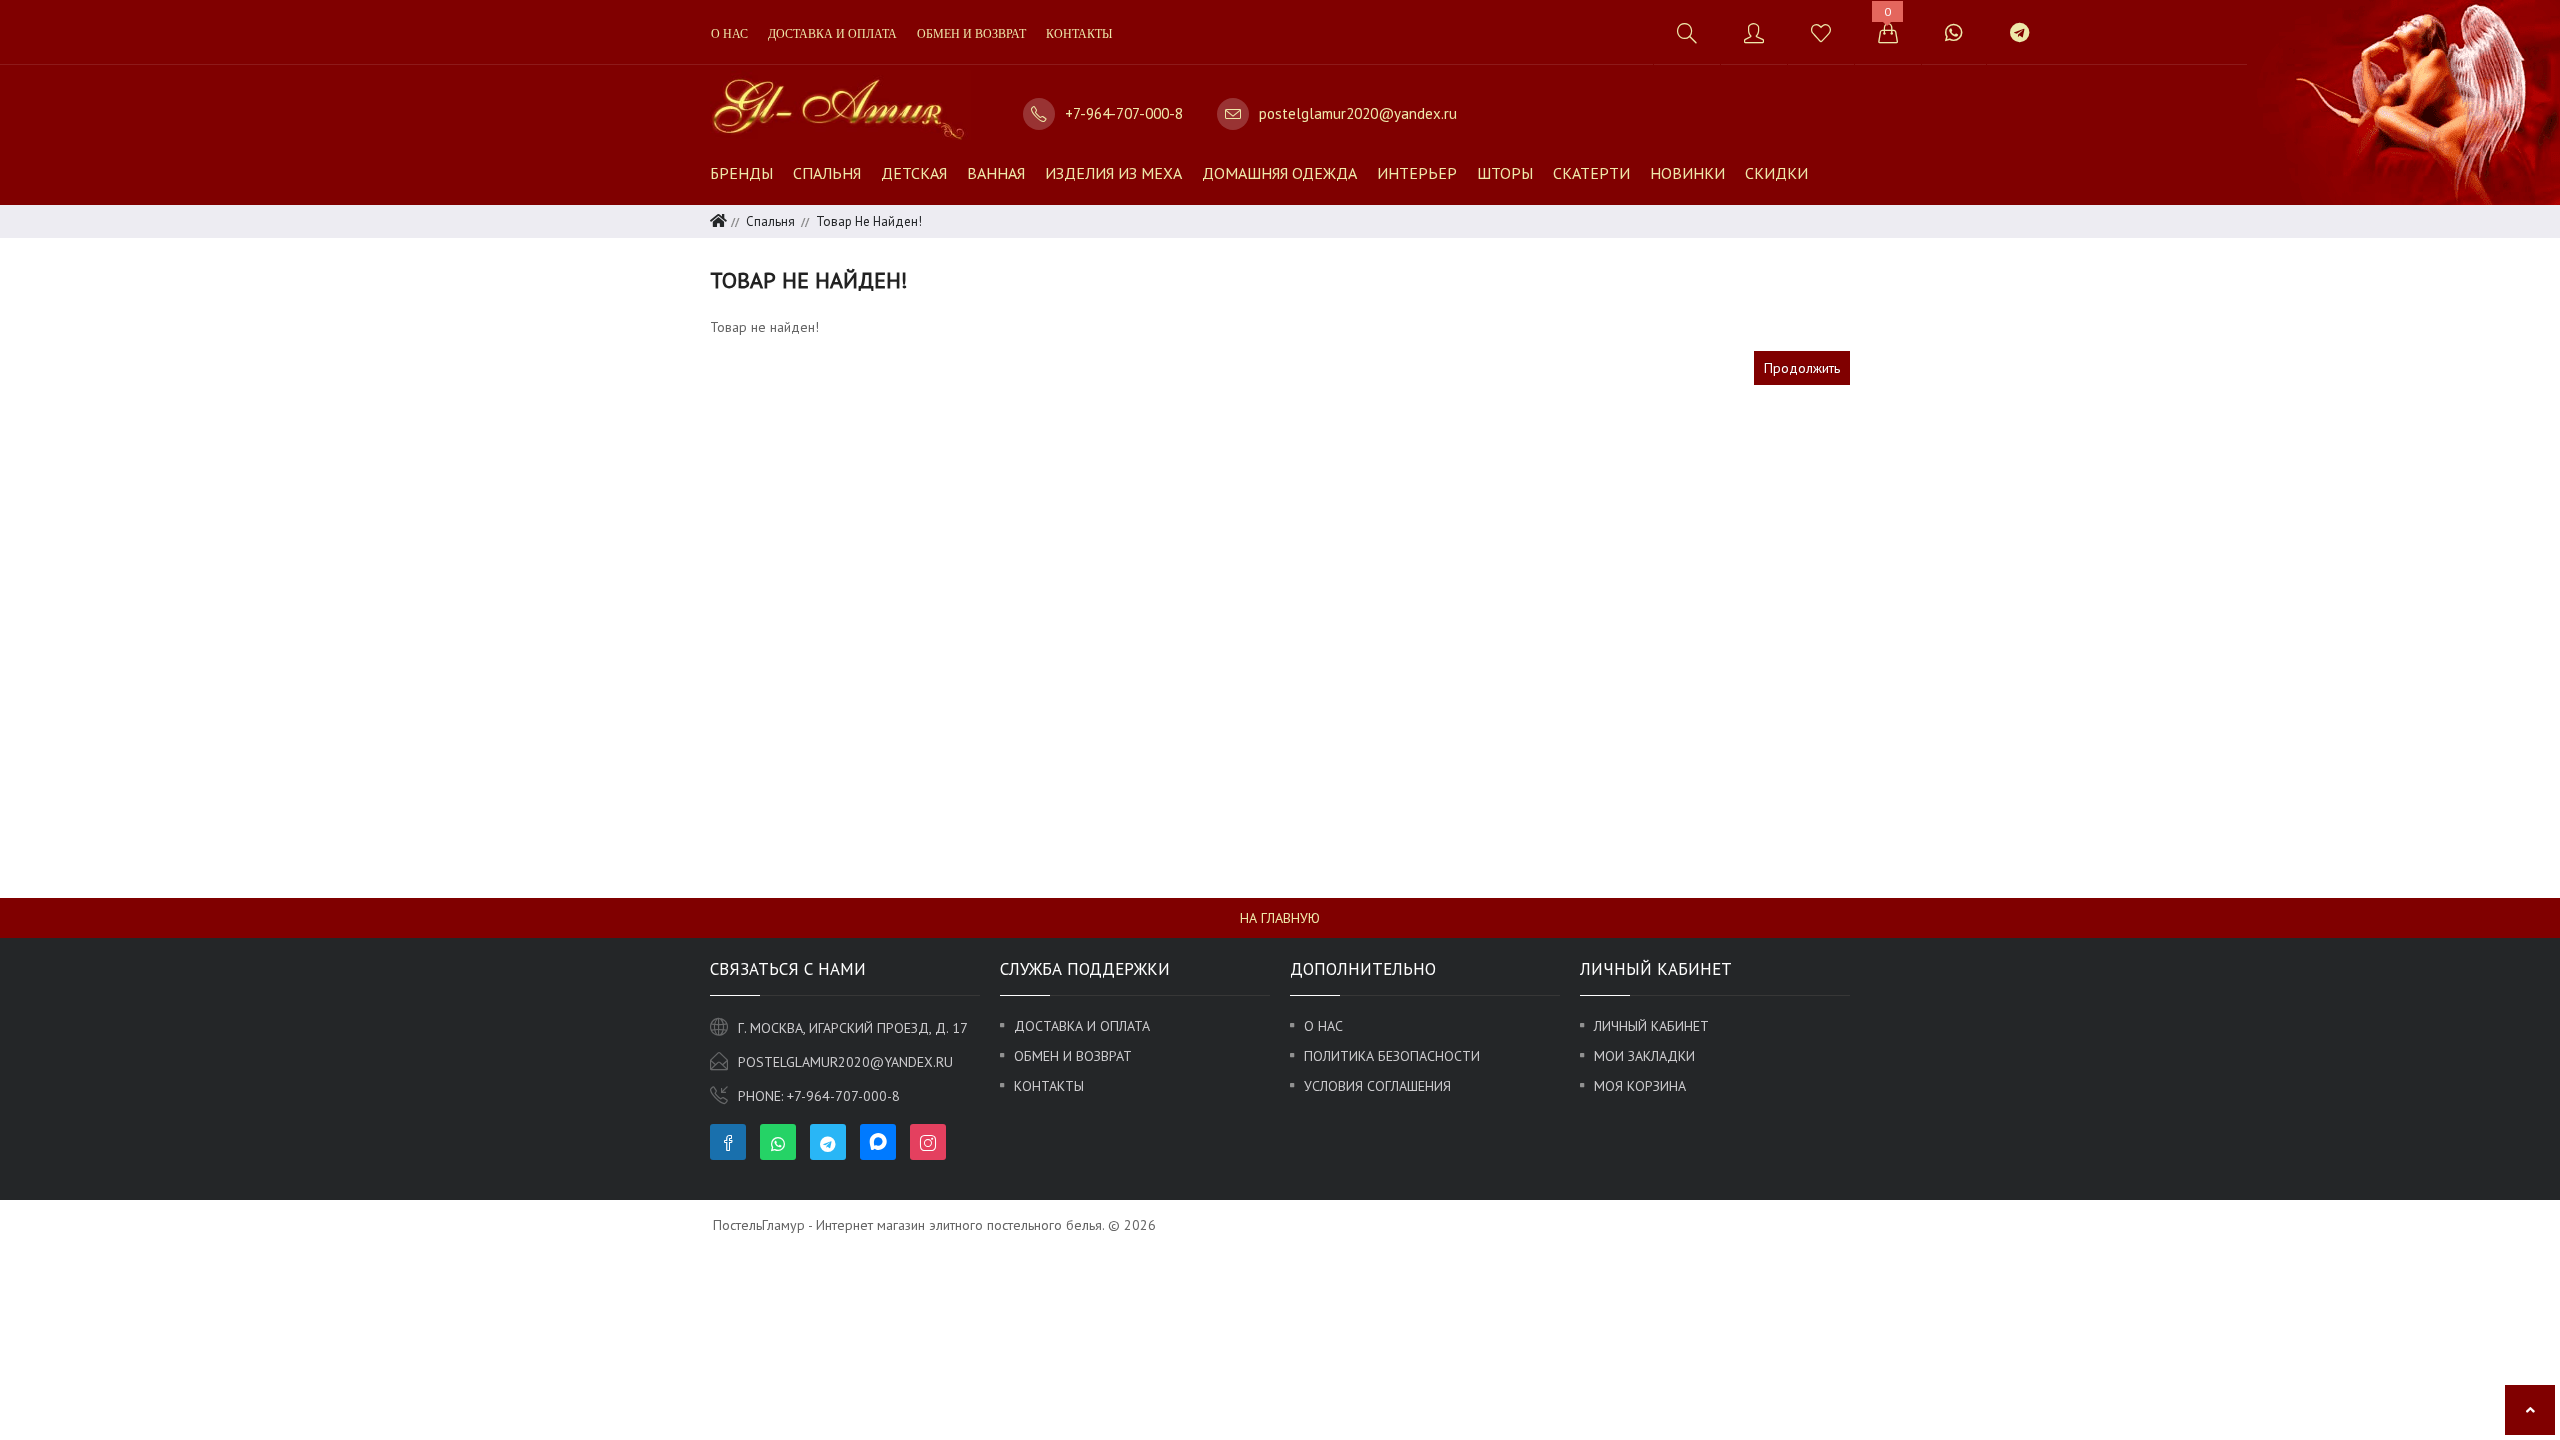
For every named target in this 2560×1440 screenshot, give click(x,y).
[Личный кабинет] (1753, 32)
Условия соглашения (1377, 1086)
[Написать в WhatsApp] (1953, 32)
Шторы (1505, 173)
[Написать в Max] (2075, 22)
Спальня (827, 173)
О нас (729, 34)
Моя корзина (1640, 1086)
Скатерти (1591, 173)
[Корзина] (1887, 32)
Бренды (741, 173)
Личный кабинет (1651, 1026)
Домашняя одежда (1279, 173)
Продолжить (1802, 368)
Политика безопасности (1392, 1056)
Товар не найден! (869, 221)
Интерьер (1417, 173)
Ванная (996, 173)
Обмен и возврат (971, 34)
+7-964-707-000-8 (1124, 113)
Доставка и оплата (832, 34)
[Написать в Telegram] (2019, 32)
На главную (1280, 918)
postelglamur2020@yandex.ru (1358, 113)
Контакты (1079, 34)
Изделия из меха (1113, 173)
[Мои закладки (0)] (1820, 32)
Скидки (1776, 173)
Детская (914, 173)
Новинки (1687, 173)
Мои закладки (1644, 1056)
